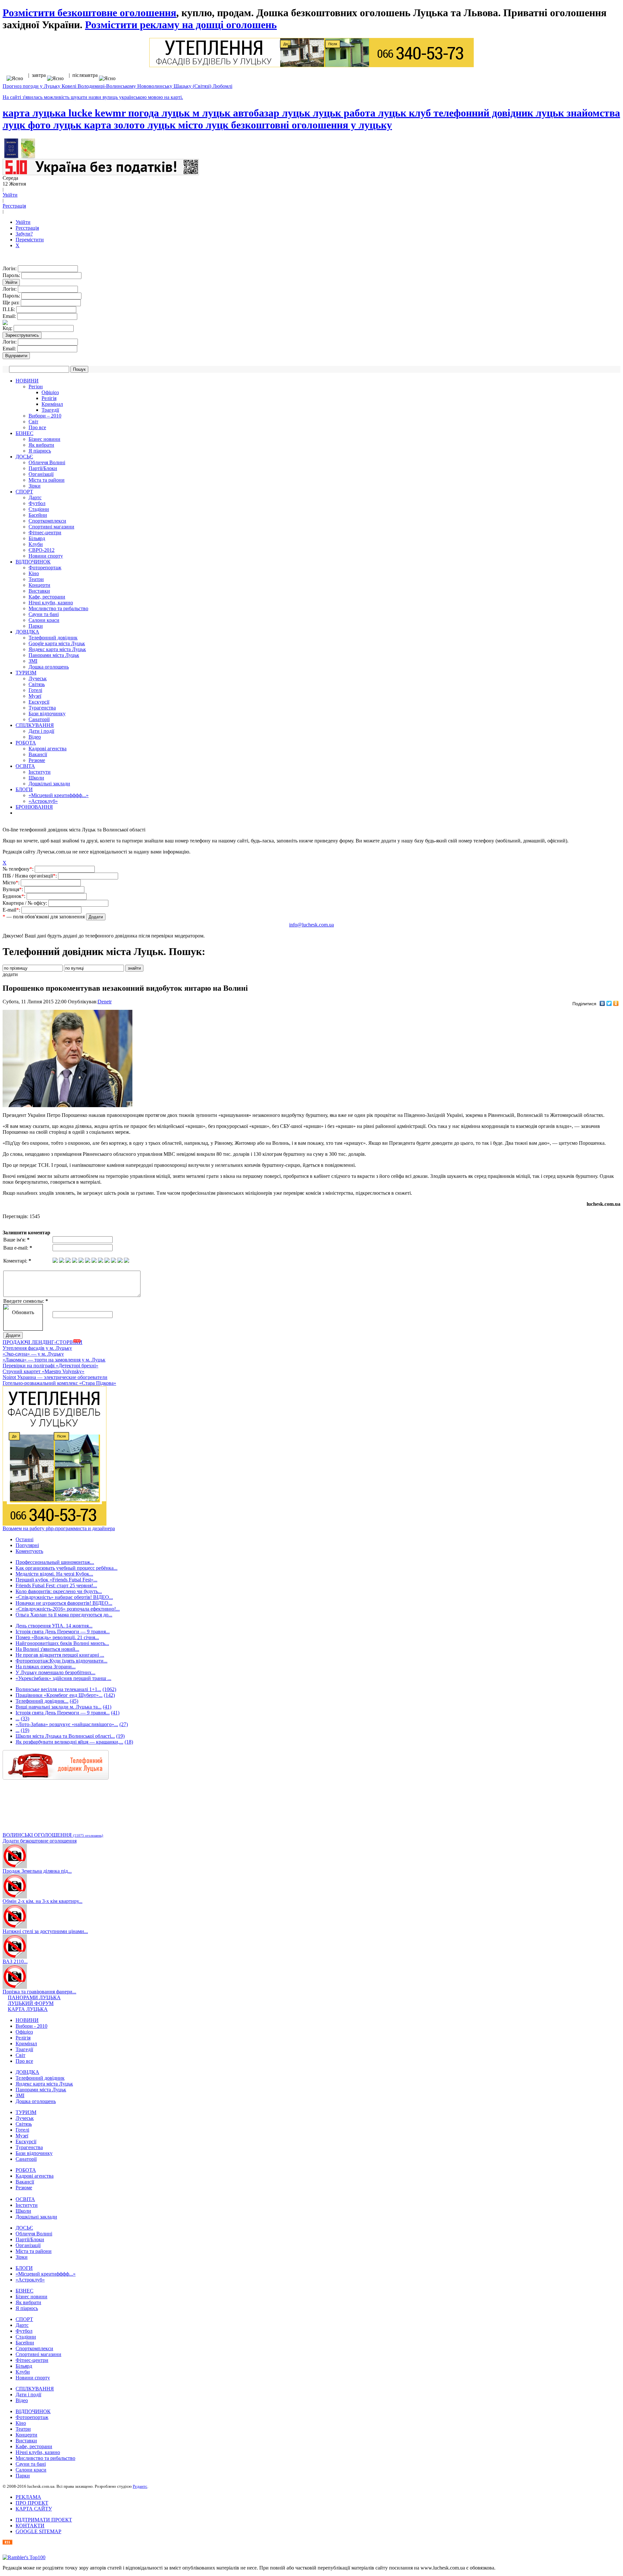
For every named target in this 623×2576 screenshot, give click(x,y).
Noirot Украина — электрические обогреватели (55, 1377)
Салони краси (44, 620)
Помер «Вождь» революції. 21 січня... (57, 1637)
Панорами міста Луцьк (54, 655)
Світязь (37, 684)
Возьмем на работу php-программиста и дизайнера (59, 1528)
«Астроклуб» (43, 801)
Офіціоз (50, 392)
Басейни (38, 515)
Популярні (27, 1545)
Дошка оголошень (49, 667)
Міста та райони (47, 480)
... (18, 1718)
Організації (41, 474)
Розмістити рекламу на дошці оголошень (181, 25)
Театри (36, 579)
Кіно (34, 573)
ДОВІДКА (27, 632)
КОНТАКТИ (30, 2526)
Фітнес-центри (45, 532)
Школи (36, 778)
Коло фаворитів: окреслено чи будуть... (59, 1591)
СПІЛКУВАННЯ (35, 725)
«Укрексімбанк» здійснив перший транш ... (63, 1678)
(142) (109, 1695)
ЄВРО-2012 (42, 550)
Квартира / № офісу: (25, 903)
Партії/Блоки (43, 468)
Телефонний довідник (53, 638)
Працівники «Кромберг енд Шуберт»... (59, 1695)
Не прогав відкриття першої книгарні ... (60, 1655)
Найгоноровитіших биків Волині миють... (62, 1643)
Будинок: (15, 896)
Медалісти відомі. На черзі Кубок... (54, 1574)
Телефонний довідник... (42, 1701)
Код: (8, 328)
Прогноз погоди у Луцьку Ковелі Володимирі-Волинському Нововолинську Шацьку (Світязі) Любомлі (117, 86)
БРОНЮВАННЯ (34, 807)
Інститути (40, 772)
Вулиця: (13, 889)
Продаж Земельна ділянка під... (37, 1871)
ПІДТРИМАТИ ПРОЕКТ (44, 2520)
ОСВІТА (25, 766)
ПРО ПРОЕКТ (32, 2503)
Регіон (36, 387)
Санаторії (39, 719)
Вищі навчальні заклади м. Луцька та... (59, 1707)
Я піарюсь (40, 451)
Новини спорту (46, 556)
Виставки (39, 591)
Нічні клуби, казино (51, 603)
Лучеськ (38, 678)
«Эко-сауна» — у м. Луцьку (33, 1354)
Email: (10, 316)
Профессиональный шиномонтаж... (55, 1562)
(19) (25, 1730)
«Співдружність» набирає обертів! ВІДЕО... (64, 1597)
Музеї (35, 696)
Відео (35, 737)
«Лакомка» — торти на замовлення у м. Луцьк (54, 1360)
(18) (129, 1742)
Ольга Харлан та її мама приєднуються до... (64, 1615)
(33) (25, 1718)
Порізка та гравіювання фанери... (39, 1992)
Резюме (37, 760)
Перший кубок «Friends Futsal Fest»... (56, 1580)
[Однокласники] (616, 1003)
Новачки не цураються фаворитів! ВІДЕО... (64, 1603)
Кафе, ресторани (47, 597)
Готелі (35, 690)
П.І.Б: (9, 309)
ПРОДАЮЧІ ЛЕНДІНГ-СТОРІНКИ (43, 1342)
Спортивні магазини (51, 527)
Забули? (24, 234)
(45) (74, 1701)
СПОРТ (24, 492)
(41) (107, 1707)
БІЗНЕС (24, 433)
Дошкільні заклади (49, 784)
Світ (33, 422)
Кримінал (52, 404)
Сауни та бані (44, 614)
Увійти (10, 195)
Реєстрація (14, 206)
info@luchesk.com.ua (311, 925)
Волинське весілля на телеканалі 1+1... (58, 1689)
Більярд (37, 538)
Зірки (35, 486)
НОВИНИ (27, 381)
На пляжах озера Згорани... (46, 1667)
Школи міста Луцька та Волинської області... (65, 1736)
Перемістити (30, 240)
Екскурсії (39, 702)
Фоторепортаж (45, 568)
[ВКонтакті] (602, 1003)
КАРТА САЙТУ (34, 2509)
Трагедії (50, 410)
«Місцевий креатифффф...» (59, 795)
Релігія (49, 398)
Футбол (37, 503)
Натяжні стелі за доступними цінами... (45, 1931)
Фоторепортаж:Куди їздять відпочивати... (61, 1661)
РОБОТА (26, 743)
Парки (36, 626)
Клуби (36, 544)
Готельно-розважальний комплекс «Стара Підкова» (59, 1383)
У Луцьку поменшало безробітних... (55, 1672)
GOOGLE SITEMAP (38, 2531)
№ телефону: (19, 869)
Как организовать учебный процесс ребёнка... (67, 1568)
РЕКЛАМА (28, 2497)
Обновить (23, 1312)
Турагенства (42, 708)
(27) (124, 1724)
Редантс (140, 2486)
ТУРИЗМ (26, 673)
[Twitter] (609, 1003)
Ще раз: (12, 302)
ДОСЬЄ (24, 457)
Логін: (10, 268)
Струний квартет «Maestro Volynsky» (43, 1371)
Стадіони (39, 509)
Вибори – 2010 (45, 416)
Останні (24, 1539)
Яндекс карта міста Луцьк (57, 649)
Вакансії (38, 754)
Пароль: (12, 275)
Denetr (105, 1002)
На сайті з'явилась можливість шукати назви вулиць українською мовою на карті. (93, 97)
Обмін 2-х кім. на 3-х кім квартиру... (43, 1901)
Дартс (35, 497)
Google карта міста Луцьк (57, 643)
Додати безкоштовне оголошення (40, 1841)
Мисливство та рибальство (58, 608)
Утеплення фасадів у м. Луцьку (37, 1348)
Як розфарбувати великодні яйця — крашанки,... (69, 1742)
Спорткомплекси (47, 521)
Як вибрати (41, 445)
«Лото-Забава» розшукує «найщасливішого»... (67, 1724)
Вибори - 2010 (31, 2026)
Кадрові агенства (48, 749)
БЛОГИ (24, 789)
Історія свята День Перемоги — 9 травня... (63, 1632)
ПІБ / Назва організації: (30, 876)
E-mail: (12, 910)
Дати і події (41, 731)
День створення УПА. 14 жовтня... (54, 1626)
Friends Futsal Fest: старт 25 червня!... (56, 1585)
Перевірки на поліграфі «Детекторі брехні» (50, 1366)
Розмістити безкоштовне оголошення (89, 13)
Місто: (12, 883)
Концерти (39, 585)
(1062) (109, 1689)
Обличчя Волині (47, 462)
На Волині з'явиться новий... (47, 1649)
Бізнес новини (44, 439)
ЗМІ (33, 661)
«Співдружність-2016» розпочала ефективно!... (68, 1609)
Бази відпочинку (47, 714)
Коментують (29, 1551)
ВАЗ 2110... (15, 1961)
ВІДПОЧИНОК (33, 562)
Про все (37, 427)
